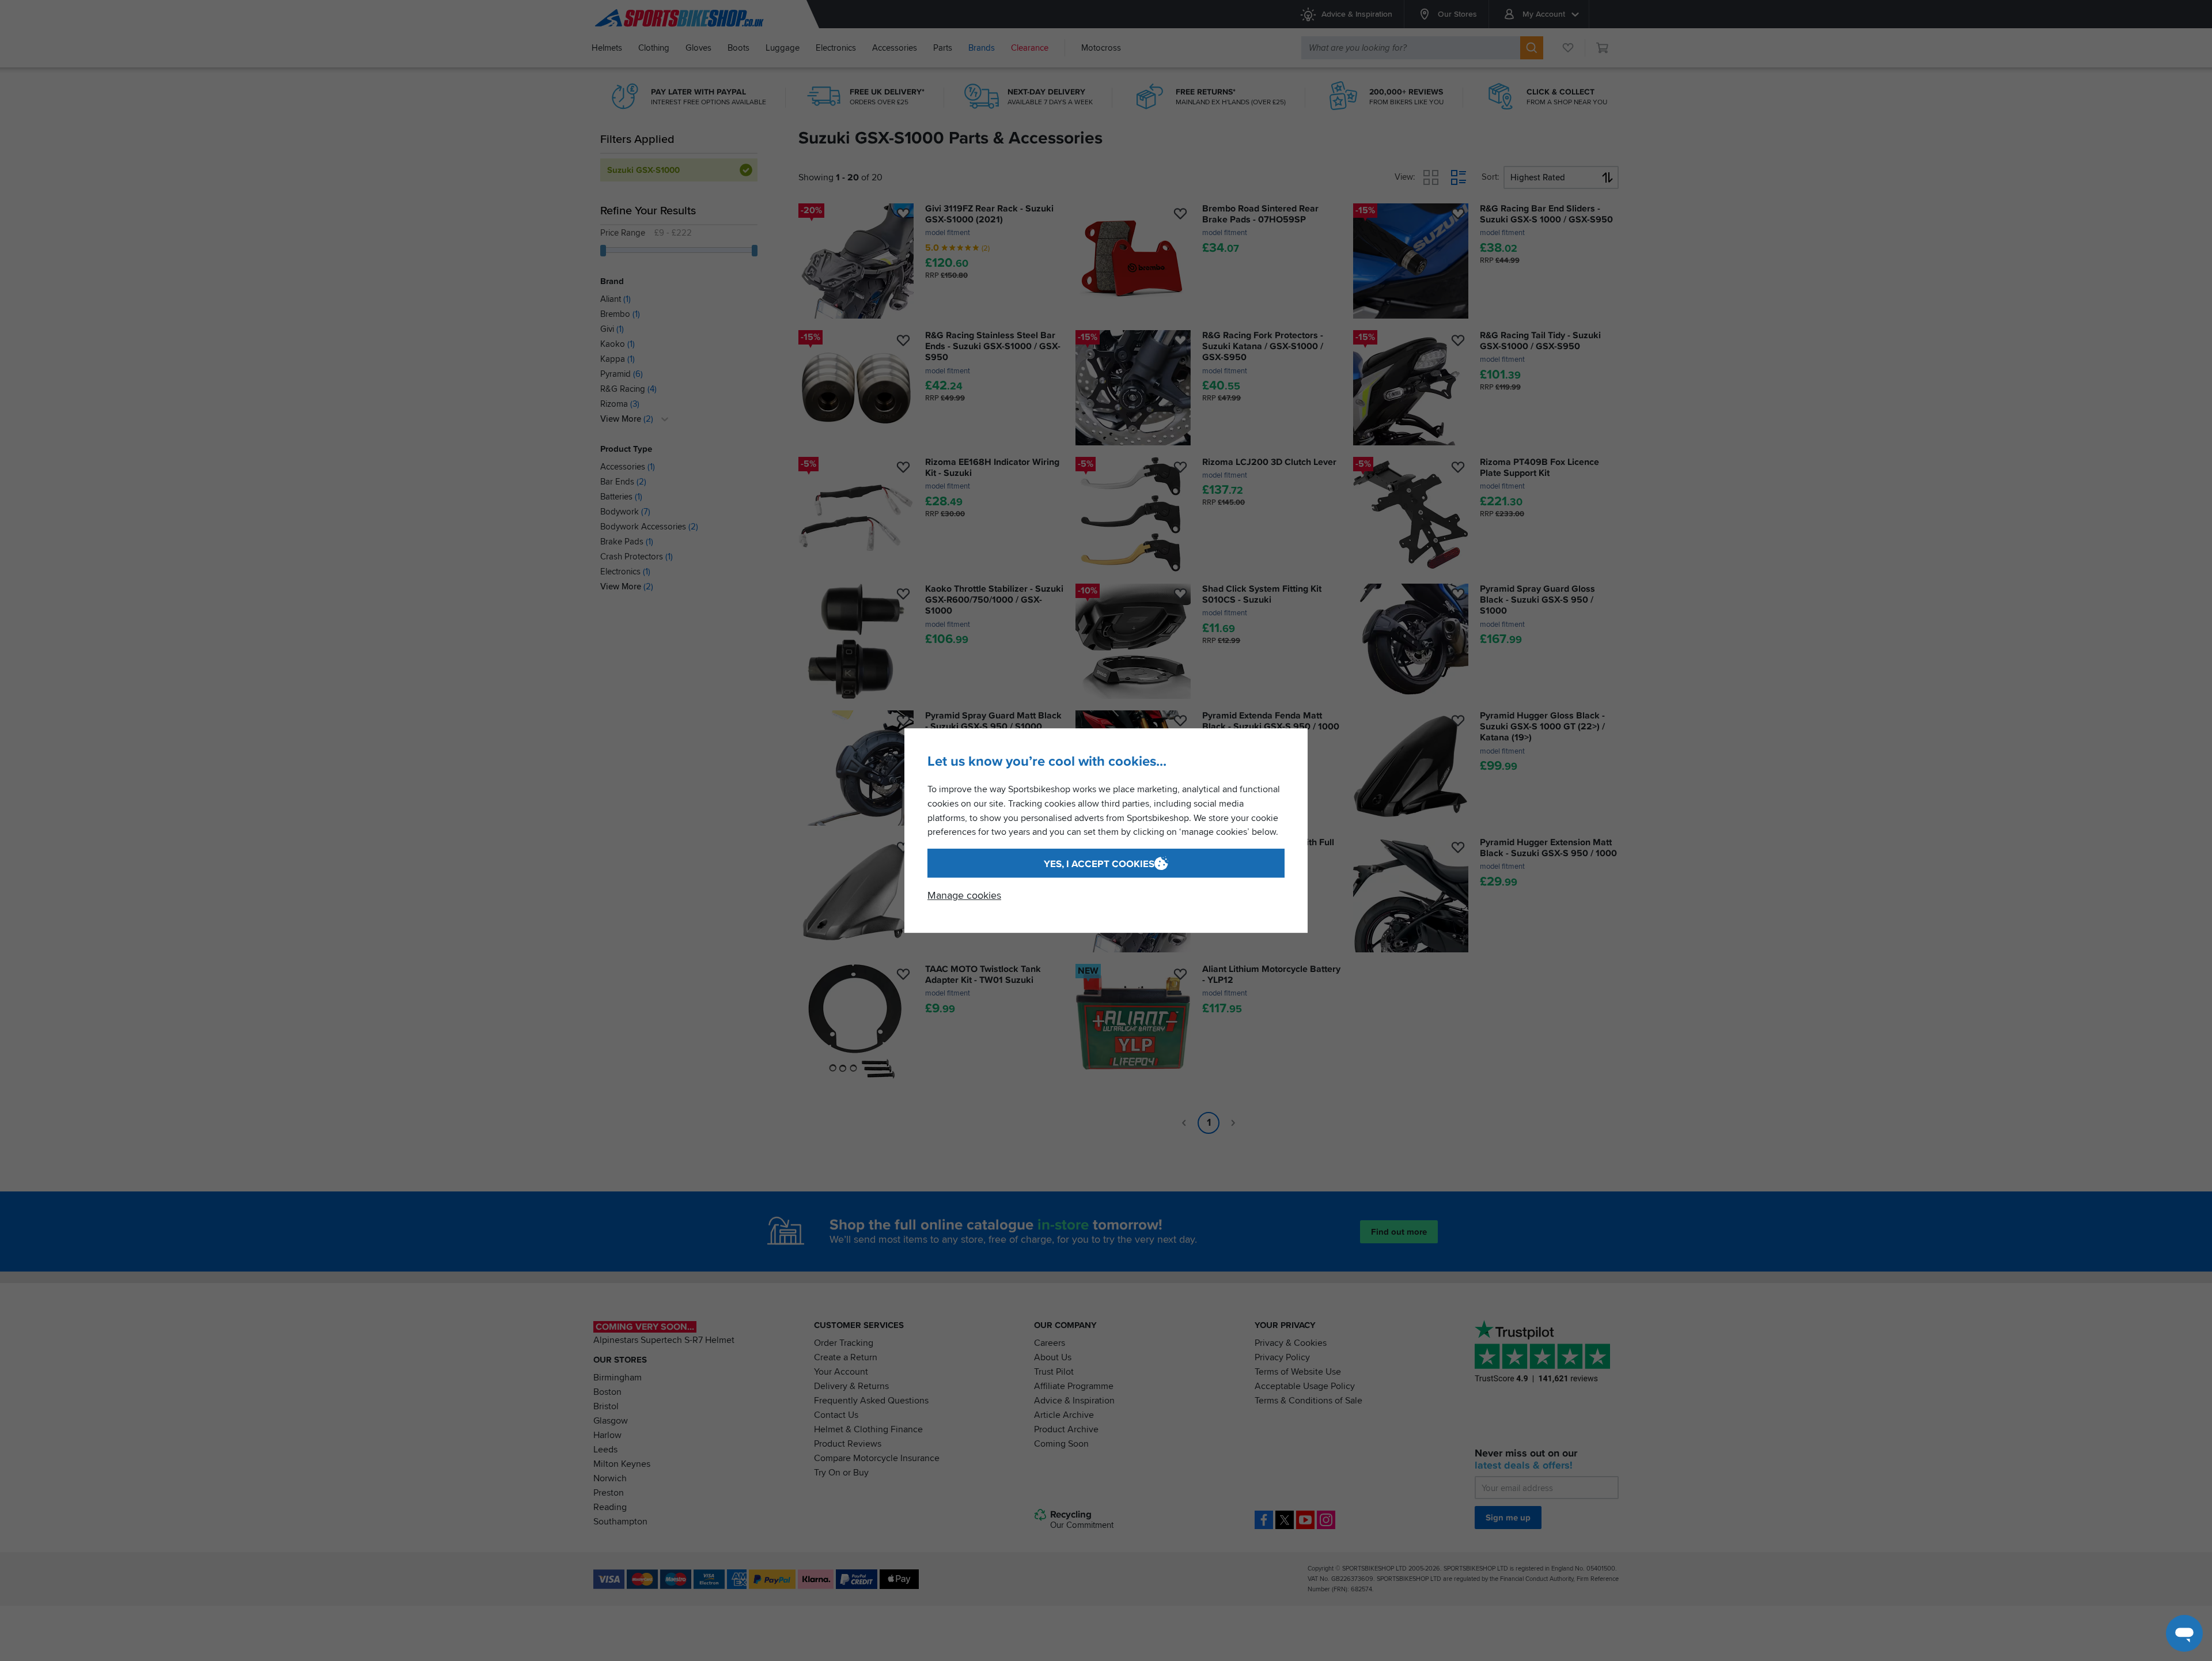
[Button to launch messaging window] (2184, 1633)
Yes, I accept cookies (1099, 864)
